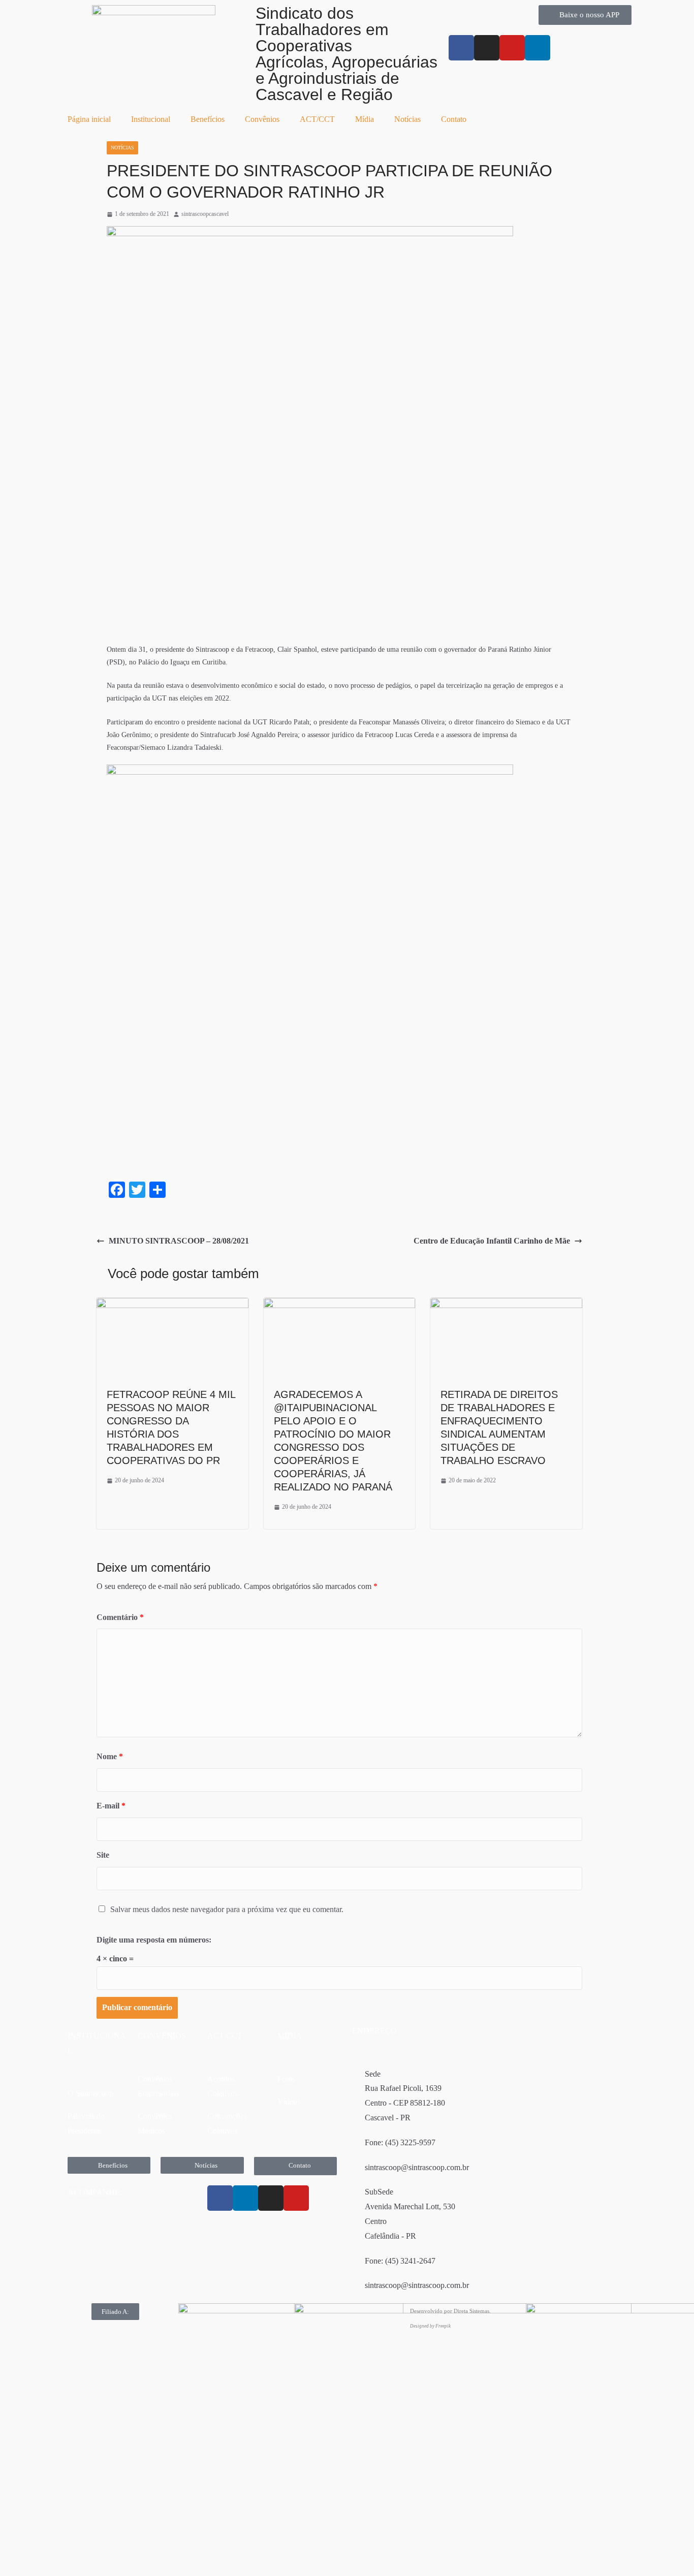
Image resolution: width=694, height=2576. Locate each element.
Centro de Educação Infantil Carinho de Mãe (492, 1241)
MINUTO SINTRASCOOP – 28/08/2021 (179, 1241)
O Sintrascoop (90, 2093)
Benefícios (208, 119)
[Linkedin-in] (538, 48)
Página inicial (89, 119)
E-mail (111, 1806)
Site (103, 1855)
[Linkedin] (245, 2198)
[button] (115, 2312)
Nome (110, 1756)
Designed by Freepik (430, 2326)
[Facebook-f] (461, 48)
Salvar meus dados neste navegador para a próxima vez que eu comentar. (227, 1909)
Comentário (120, 1617)
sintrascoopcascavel (205, 214)
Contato (454, 119)
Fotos (286, 2079)
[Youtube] (512, 48)
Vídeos (289, 2101)
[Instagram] (487, 48)
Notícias (407, 119)
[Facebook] (220, 2198)
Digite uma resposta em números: (154, 1940)
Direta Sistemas (471, 2311)
